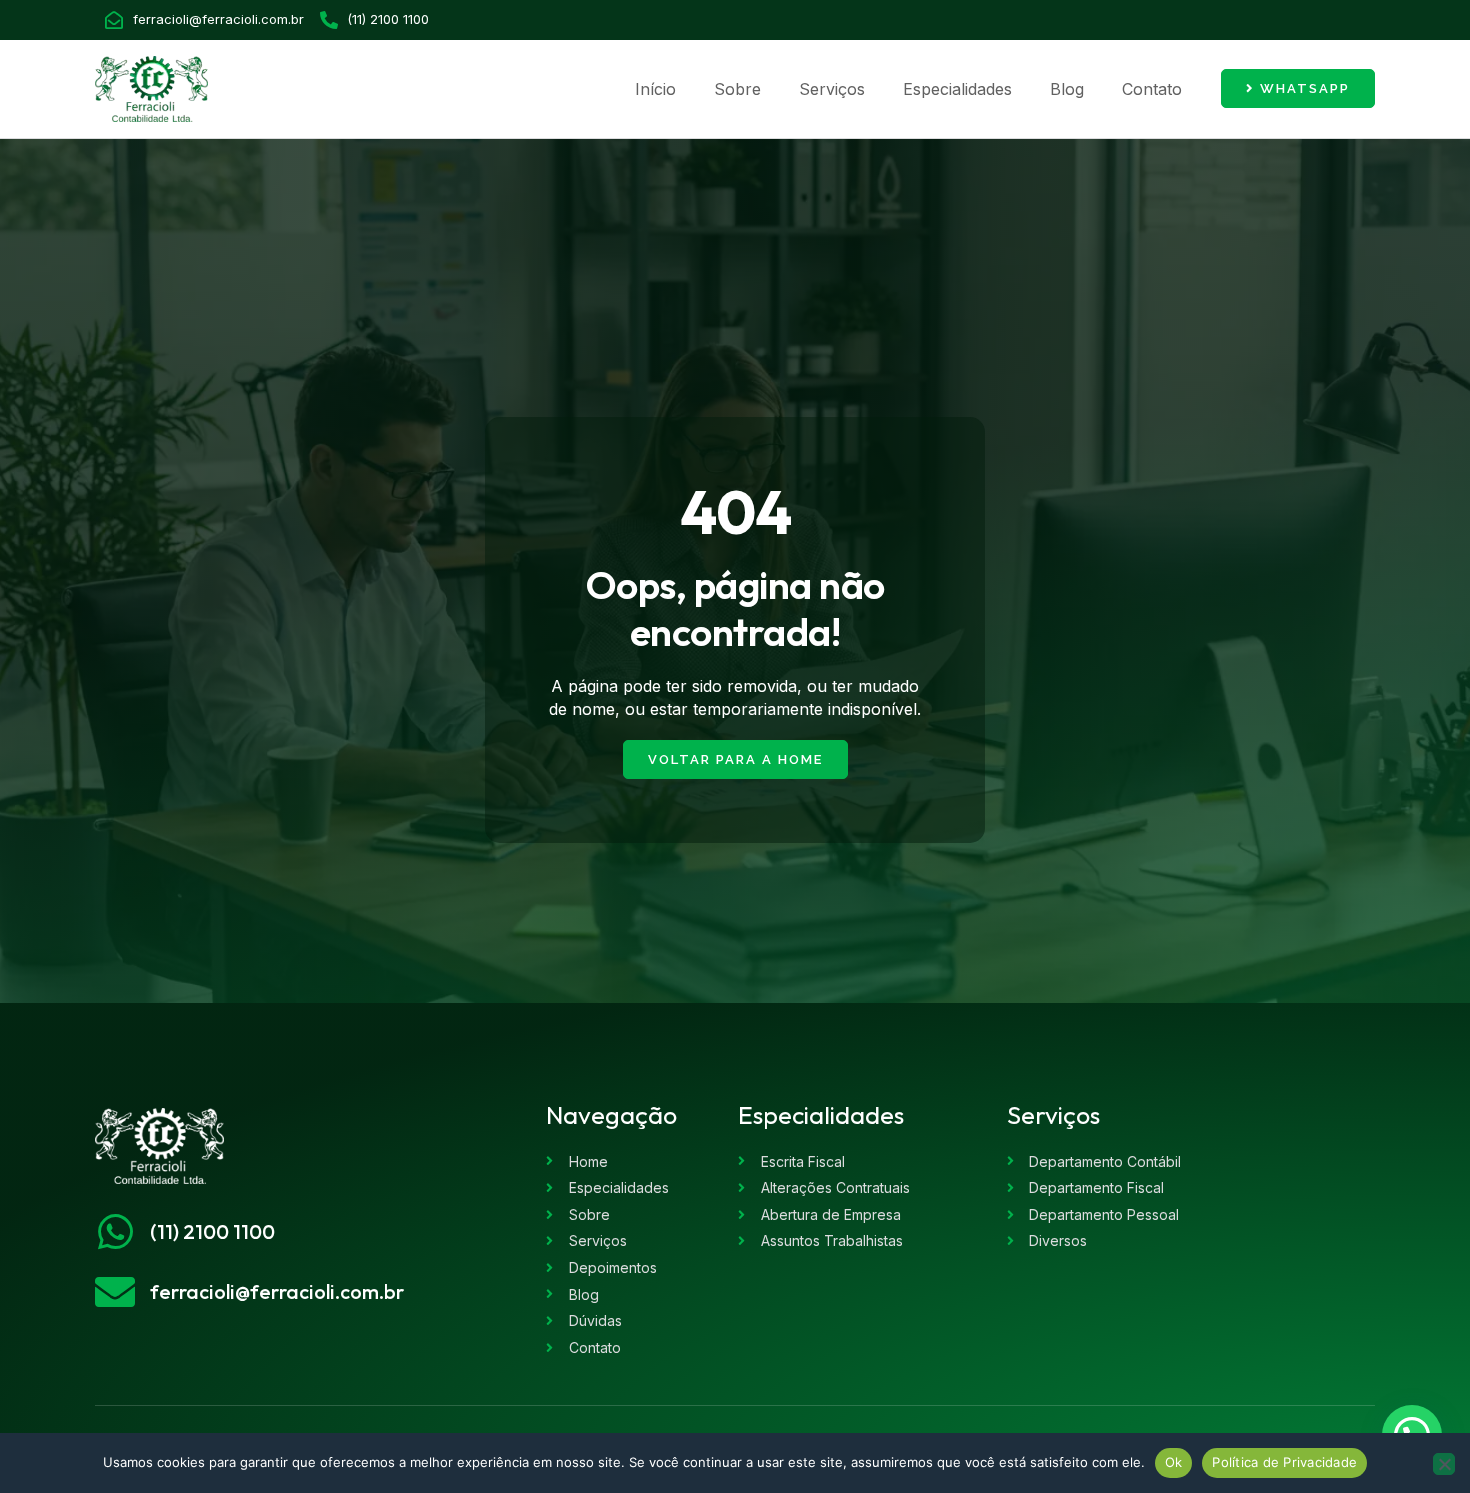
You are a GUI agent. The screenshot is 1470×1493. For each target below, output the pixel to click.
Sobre (737, 89)
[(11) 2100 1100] (115, 1232)
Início (655, 89)
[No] (1444, 1464)
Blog (1067, 89)
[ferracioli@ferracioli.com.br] (115, 1292)
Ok (1174, 1462)
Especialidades (957, 89)
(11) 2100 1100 (212, 1231)
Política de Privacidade (1284, 1462)
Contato (1152, 89)
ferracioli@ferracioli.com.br (277, 1291)
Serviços (832, 89)
